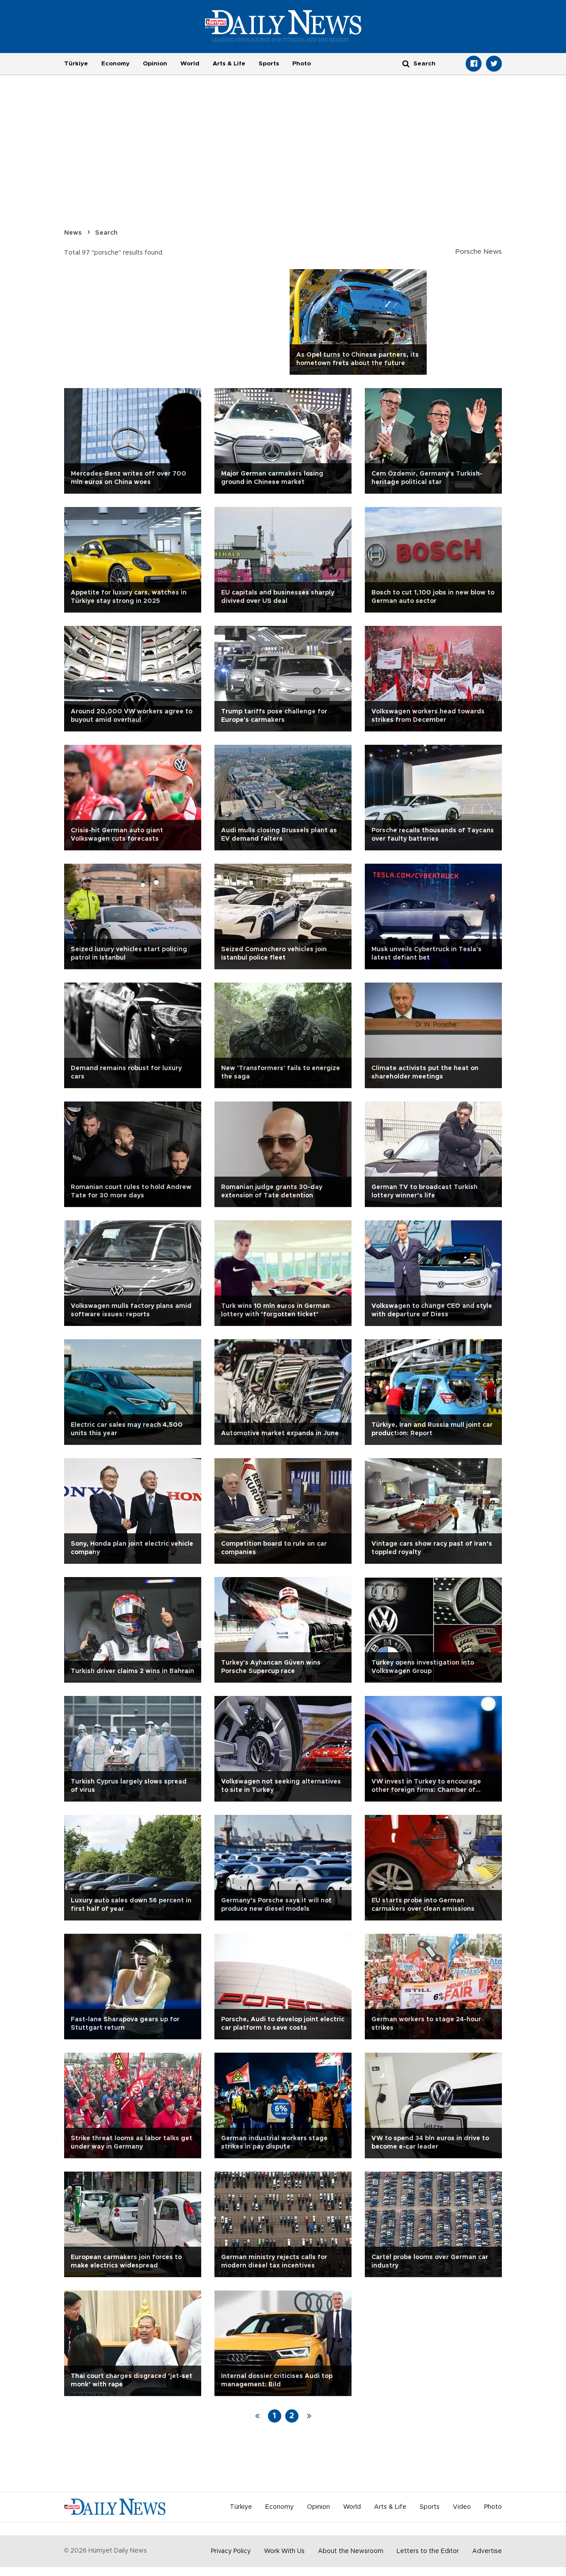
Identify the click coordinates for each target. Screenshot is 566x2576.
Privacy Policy (231, 2551)
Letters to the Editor (428, 2551)
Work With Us (284, 2551)
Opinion (155, 64)
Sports (269, 64)
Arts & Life (229, 64)
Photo (302, 64)
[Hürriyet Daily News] (283, 26)
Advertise (487, 2551)
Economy (115, 64)
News (73, 233)
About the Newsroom (351, 2551)
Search (106, 233)
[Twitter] (494, 64)
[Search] (406, 63)
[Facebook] (474, 64)
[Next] (309, 2416)
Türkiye (76, 64)
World (190, 64)
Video (462, 2507)
